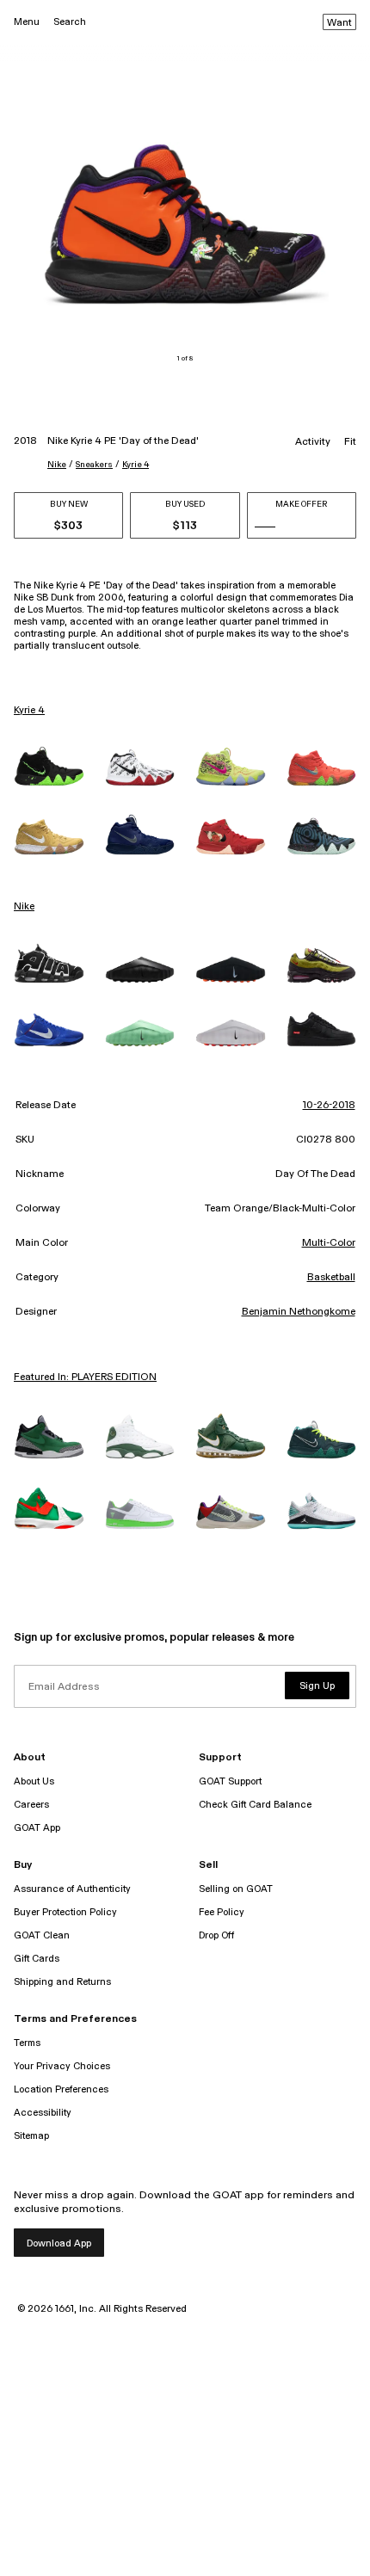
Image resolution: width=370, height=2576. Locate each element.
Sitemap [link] (31, 2136)
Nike (57, 465)
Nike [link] (24, 907)
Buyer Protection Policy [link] (65, 1912)
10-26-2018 (329, 1106)
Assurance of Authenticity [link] (72, 1889)
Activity (313, 442)
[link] (49, 766)
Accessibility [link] (43, 2113)
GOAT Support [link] (230, 1781)
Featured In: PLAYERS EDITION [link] (85, 1377)
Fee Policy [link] (222, 1912)
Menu (27, 22)
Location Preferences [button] (61, 2089)
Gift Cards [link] (37, 1959)
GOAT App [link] (37, 1828)
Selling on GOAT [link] (236, 1889)
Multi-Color (329, 1243)
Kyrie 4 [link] (29, 711)
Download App (59, 2243)
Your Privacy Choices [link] (62, 2066)
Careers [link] (31, 1805)
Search (70, 22)
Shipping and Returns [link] (62, 1982)
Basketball (331, 1278)
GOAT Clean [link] (42, 1935)
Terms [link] (27, 2043)
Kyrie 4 (136, 465)
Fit (350, 442)
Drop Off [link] (216, 1935)
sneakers (94, 465)
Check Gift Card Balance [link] (255, 1805)
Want (339, 23)
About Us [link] (34, 1781)
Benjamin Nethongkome (299, 1312)
